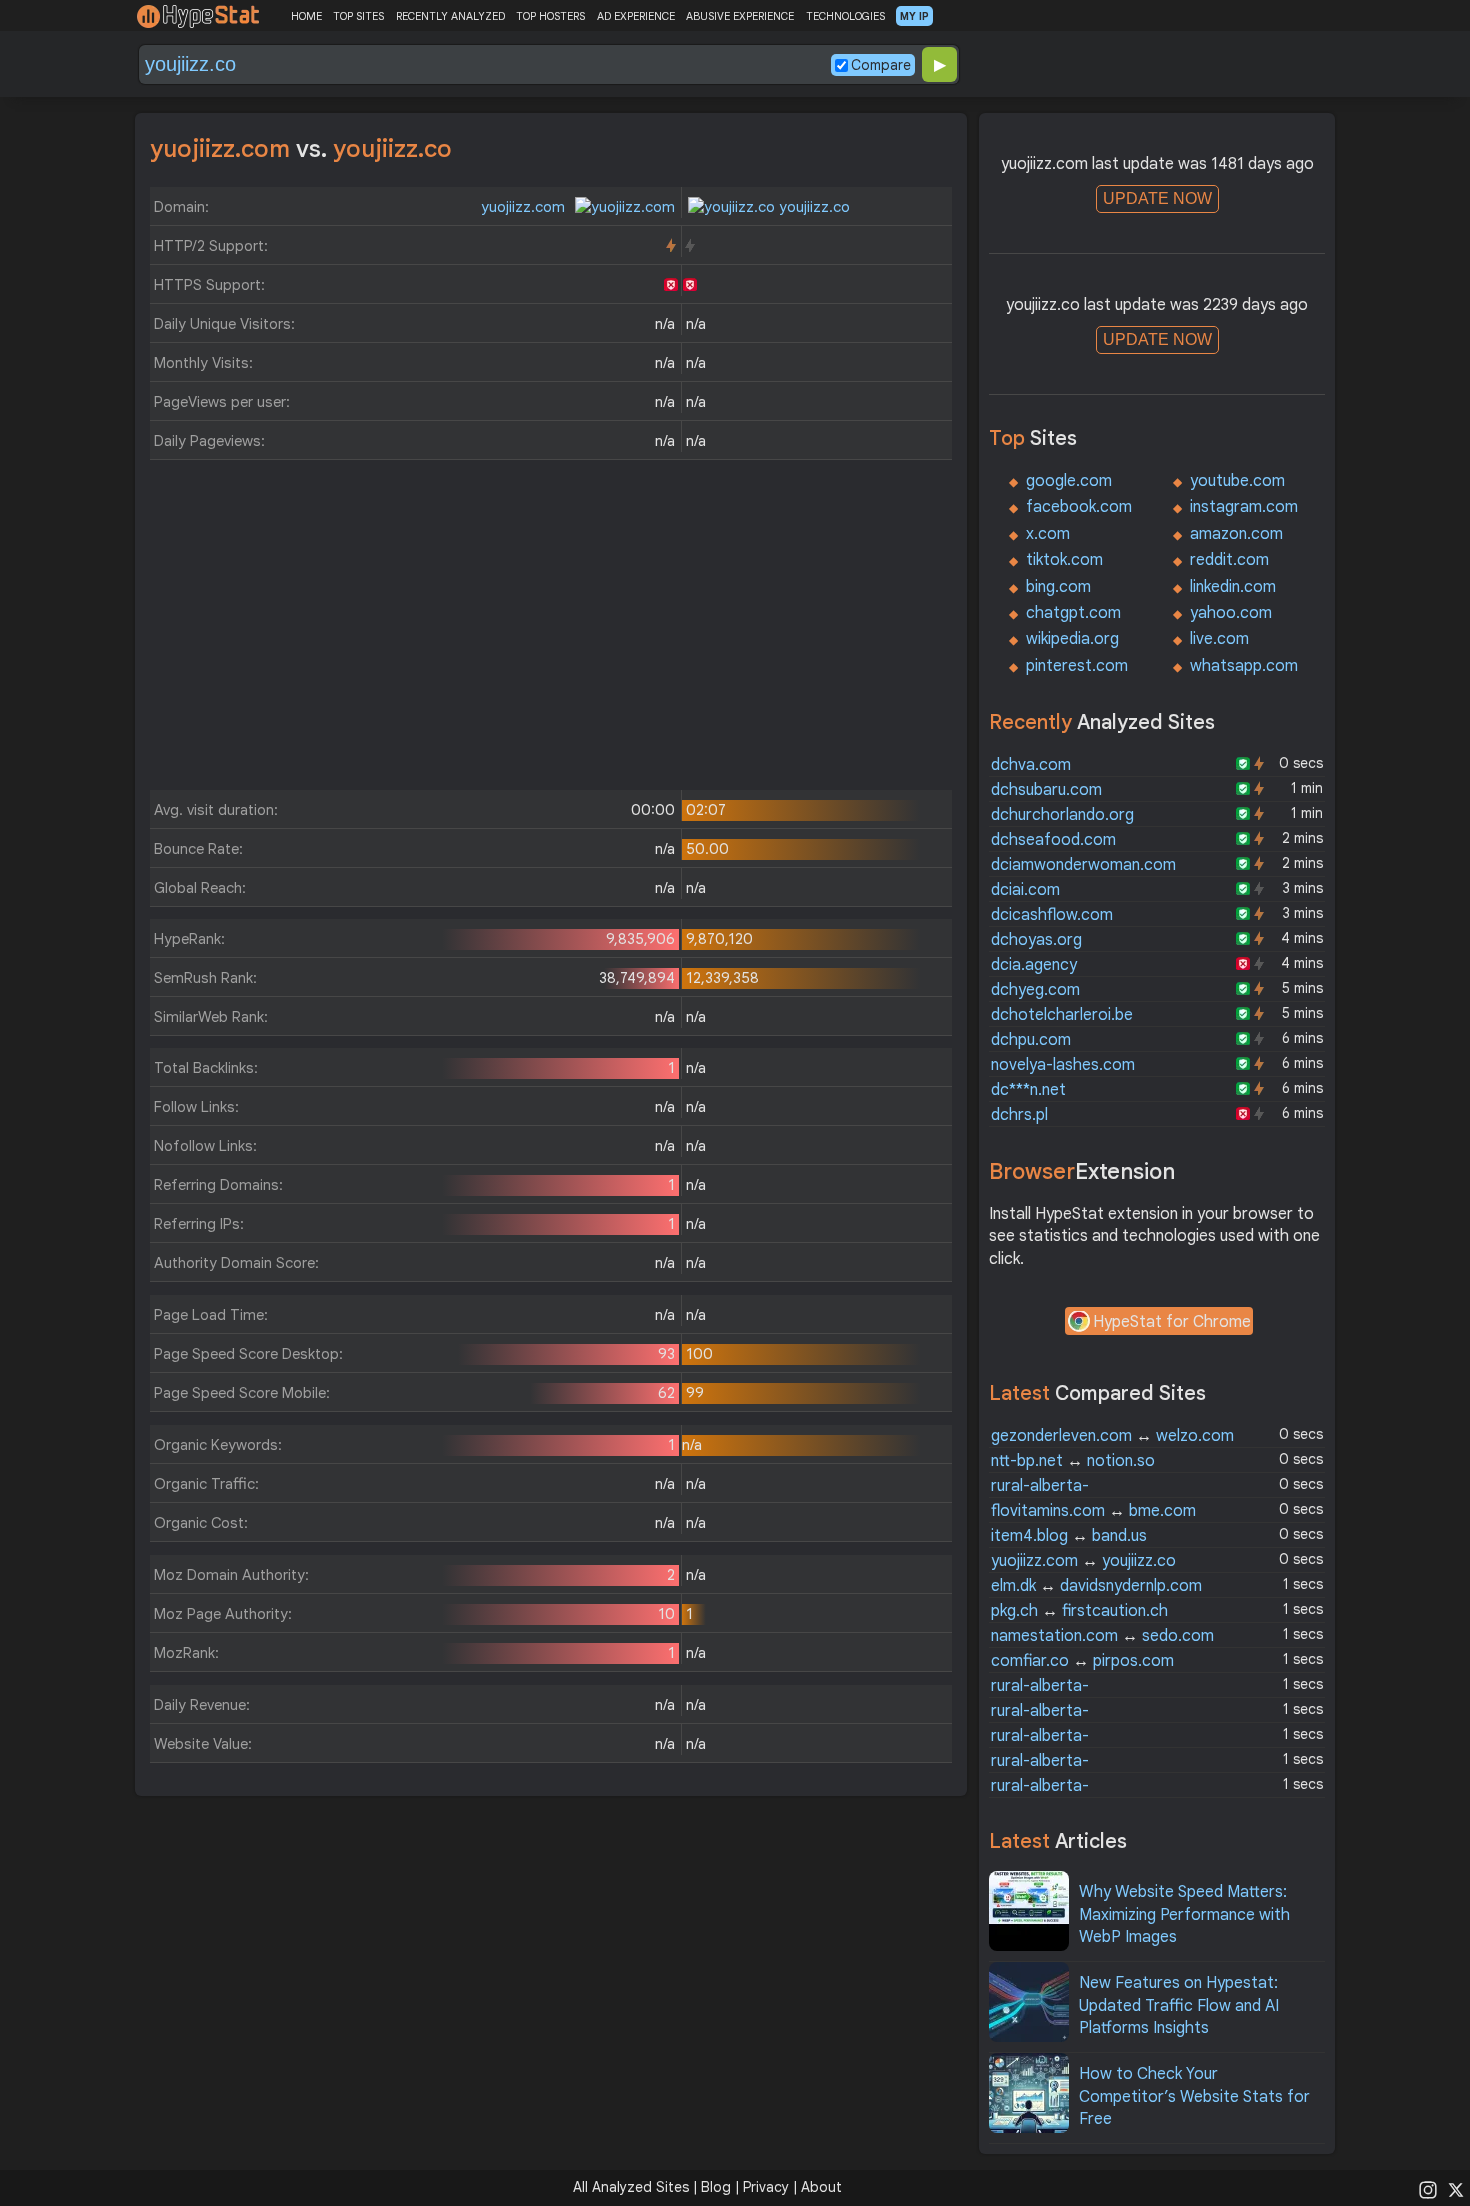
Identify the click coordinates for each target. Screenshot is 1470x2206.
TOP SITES (358, 16)
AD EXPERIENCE (636, 16)
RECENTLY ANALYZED (450, 16)
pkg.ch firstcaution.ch (1079, 1611)
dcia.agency (1034, 965)
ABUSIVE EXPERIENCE (740, 16)
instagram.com (1244, 507)
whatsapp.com (1244, 666)
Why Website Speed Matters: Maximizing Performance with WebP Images (1184, 1914)
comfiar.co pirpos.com (1082, 1661)
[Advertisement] (551, 630)
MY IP (914, 16)
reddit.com (1229, 560)
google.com (1069, 481)
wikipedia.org (1072, 639)
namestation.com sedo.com (1102, 1636)
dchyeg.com (1035, 990)
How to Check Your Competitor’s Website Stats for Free (1194, 2096)
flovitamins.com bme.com (1093, 1511)
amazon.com (1236, 534)
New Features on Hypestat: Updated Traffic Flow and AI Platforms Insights (1179, 2005)
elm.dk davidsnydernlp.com (1096, 1586)
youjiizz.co (812, 207)
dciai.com (1025, 890)
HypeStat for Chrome (1172, 1322)
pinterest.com (1077, 666)
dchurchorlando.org (1062, 815)
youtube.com (1237, 481)
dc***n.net (1028, 1090)
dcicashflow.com (1052, 915)
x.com (1048, 534)
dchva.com (1031, 765)
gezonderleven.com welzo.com (1112, 1436)
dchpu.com (1031, 1040)
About (821, 2187)
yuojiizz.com (525, 207)
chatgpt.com (1073, 613)
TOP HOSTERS (550, 16)
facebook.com (1079, 507)
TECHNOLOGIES (845, 16)
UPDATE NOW (1157, 198)
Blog (716, 2187)
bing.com (1058, 587)
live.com (1219, 639)
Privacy (766, 2187)
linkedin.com (1233, 587)
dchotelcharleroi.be (1062, 1015)
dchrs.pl (1019, 1115)
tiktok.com (1064, 560)
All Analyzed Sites (631, 2187)
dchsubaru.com (1046, 790)
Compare (881, 65)
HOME (306, 16)
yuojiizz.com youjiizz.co (1083, 1561)
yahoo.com (1231, 613)
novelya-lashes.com (1063, 1065)
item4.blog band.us (1069, 1536)
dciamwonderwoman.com (1083, 865)
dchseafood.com (1053, 840)
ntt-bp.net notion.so (1073, 1461)
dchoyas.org (1036, 940)
